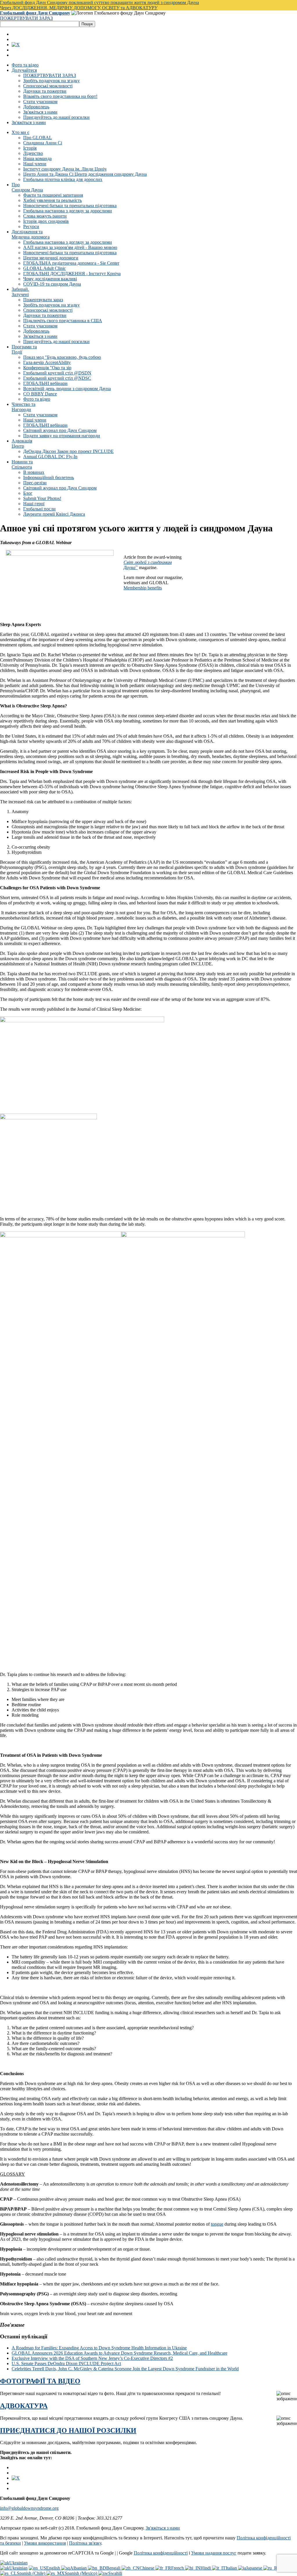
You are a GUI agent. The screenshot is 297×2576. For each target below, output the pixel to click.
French (178, 2568)
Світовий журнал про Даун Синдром (60, 430)
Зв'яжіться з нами (40, 112)
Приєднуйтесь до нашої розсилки (56, 117)
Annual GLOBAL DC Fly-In (50, 457)
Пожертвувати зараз (43, 300)
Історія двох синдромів (46, 221)
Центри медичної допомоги (51, 258)
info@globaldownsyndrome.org (29, 2508)
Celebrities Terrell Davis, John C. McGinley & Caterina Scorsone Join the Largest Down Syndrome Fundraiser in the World (125, 2369)
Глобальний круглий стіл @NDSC (57, 378)
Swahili (115, 2573)
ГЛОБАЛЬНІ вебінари (45, 383)
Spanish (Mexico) (82, 2573)
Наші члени (35, 164)
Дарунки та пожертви (45, 91)
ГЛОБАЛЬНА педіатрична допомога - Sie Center (71, 263)
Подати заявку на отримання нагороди (62, 436)
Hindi (206, 2568)
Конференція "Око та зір (47, 368)
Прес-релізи (35, 483)
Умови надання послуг (214, 2553)
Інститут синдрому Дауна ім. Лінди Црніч (65, 169)
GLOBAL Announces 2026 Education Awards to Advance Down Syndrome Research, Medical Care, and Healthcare (119, 2353)
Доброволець (36, 107)
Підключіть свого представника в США (63, 321)
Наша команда (37, 158)
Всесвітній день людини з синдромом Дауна (67, 389)
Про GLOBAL (38, 138)
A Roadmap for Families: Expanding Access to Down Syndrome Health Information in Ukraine (99, 2348)
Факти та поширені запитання (53, 195)
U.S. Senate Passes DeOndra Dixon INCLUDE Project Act (66, 2363)
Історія (30, 148)
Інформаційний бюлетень (49, 477)
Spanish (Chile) (32, 2573)
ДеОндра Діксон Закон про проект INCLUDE (68, 451)
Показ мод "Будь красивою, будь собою (62, 357)
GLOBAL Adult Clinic (45, 268)
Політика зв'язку (85, 2543)
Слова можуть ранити (45, 216)
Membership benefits (143, 588)
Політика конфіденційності (161, 2553)
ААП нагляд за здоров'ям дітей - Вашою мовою (70, 247)
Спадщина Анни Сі (43, 143)
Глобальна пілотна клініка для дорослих (63, 179)
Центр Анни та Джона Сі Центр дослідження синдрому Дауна (85, 174)
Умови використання (45, 2543)
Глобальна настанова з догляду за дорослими (68, 211)
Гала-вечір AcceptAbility (47, 362)
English (54, 2568)
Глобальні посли (39, 509)
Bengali (114, 2568)
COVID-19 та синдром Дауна (52, 284)
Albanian (79, 2568)
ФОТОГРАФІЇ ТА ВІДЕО (40, 2381)
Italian (232, 2568)
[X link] (16, 45)
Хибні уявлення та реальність (52, 200)
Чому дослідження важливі (50, 279)
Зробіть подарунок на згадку (51, 81)
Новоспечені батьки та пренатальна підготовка (70, 206)
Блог (28, 493)
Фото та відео (25, 65)
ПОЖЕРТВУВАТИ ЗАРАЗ (26, 18)
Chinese (147, 2568)
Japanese (255, 2568)
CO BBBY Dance (40, 394)
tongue (217, 2224)
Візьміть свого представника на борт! (60, 96)
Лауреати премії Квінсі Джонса (54, 514)
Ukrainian (18, 2563)
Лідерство (33, 153)
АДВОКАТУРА (24, 2406)
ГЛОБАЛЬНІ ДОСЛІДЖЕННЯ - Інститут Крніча (72, 274)
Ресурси (31, 226)
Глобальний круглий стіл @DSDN (57, 373)
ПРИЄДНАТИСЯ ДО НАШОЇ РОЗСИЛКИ (68, 2430)
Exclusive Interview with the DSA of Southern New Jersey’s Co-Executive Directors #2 (92, 2358)
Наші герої (34, 504)
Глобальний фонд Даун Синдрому (35, 13)
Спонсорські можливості (48, 86)
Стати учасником (40, 102)
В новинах (34, 472)
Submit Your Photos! (42, 498)
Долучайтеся (24, 70)
